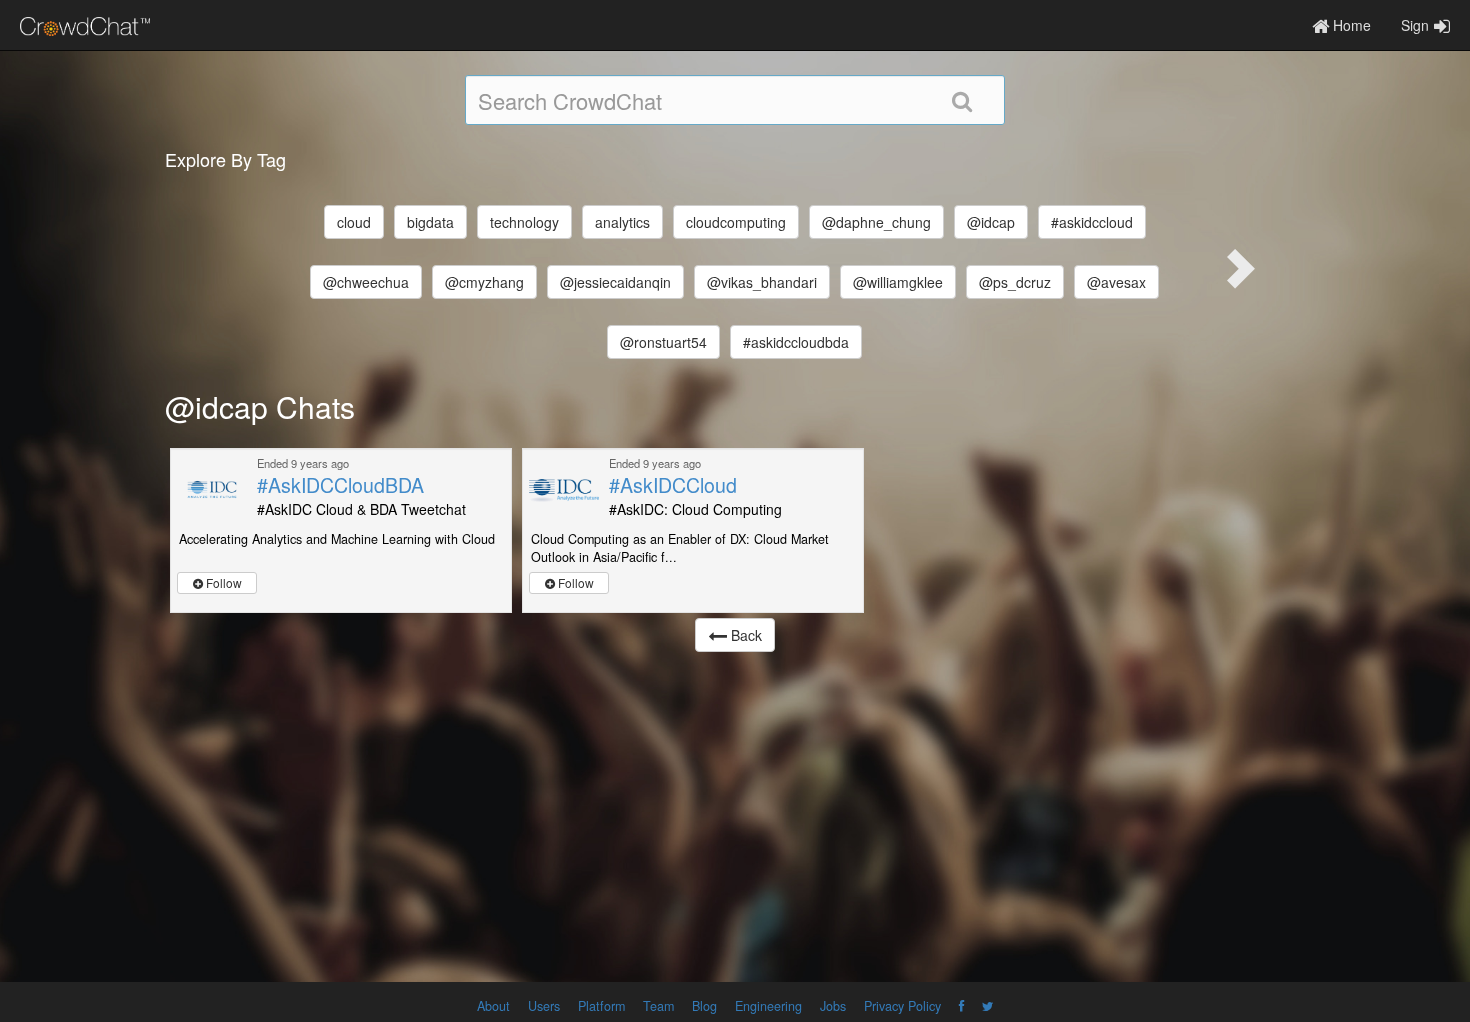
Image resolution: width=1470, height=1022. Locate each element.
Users (544, 1006)
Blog (704, 1006)
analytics (622, 222)
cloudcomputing (736, 222)
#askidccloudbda (796, 342)
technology (524, 222)
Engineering (768, 1006)
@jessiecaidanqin (615, 282)
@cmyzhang (484, 282)
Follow (222, 582)
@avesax (1116, 282)
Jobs (833, 1006)
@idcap (991, 222)
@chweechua (366, 282)
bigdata (430, 222)
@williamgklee (898, 282)
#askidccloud (1092, 222)
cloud (354, 222)
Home (1350, 25)
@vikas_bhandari (762, 282)
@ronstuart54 (663, 342)
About (493, 1006)
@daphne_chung (876, 222)
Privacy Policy (902, 1006)
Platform (601, 1006)
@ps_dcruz (1015, 282)
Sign (1415, 25)
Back (744, 635)
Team (658, 1006)
